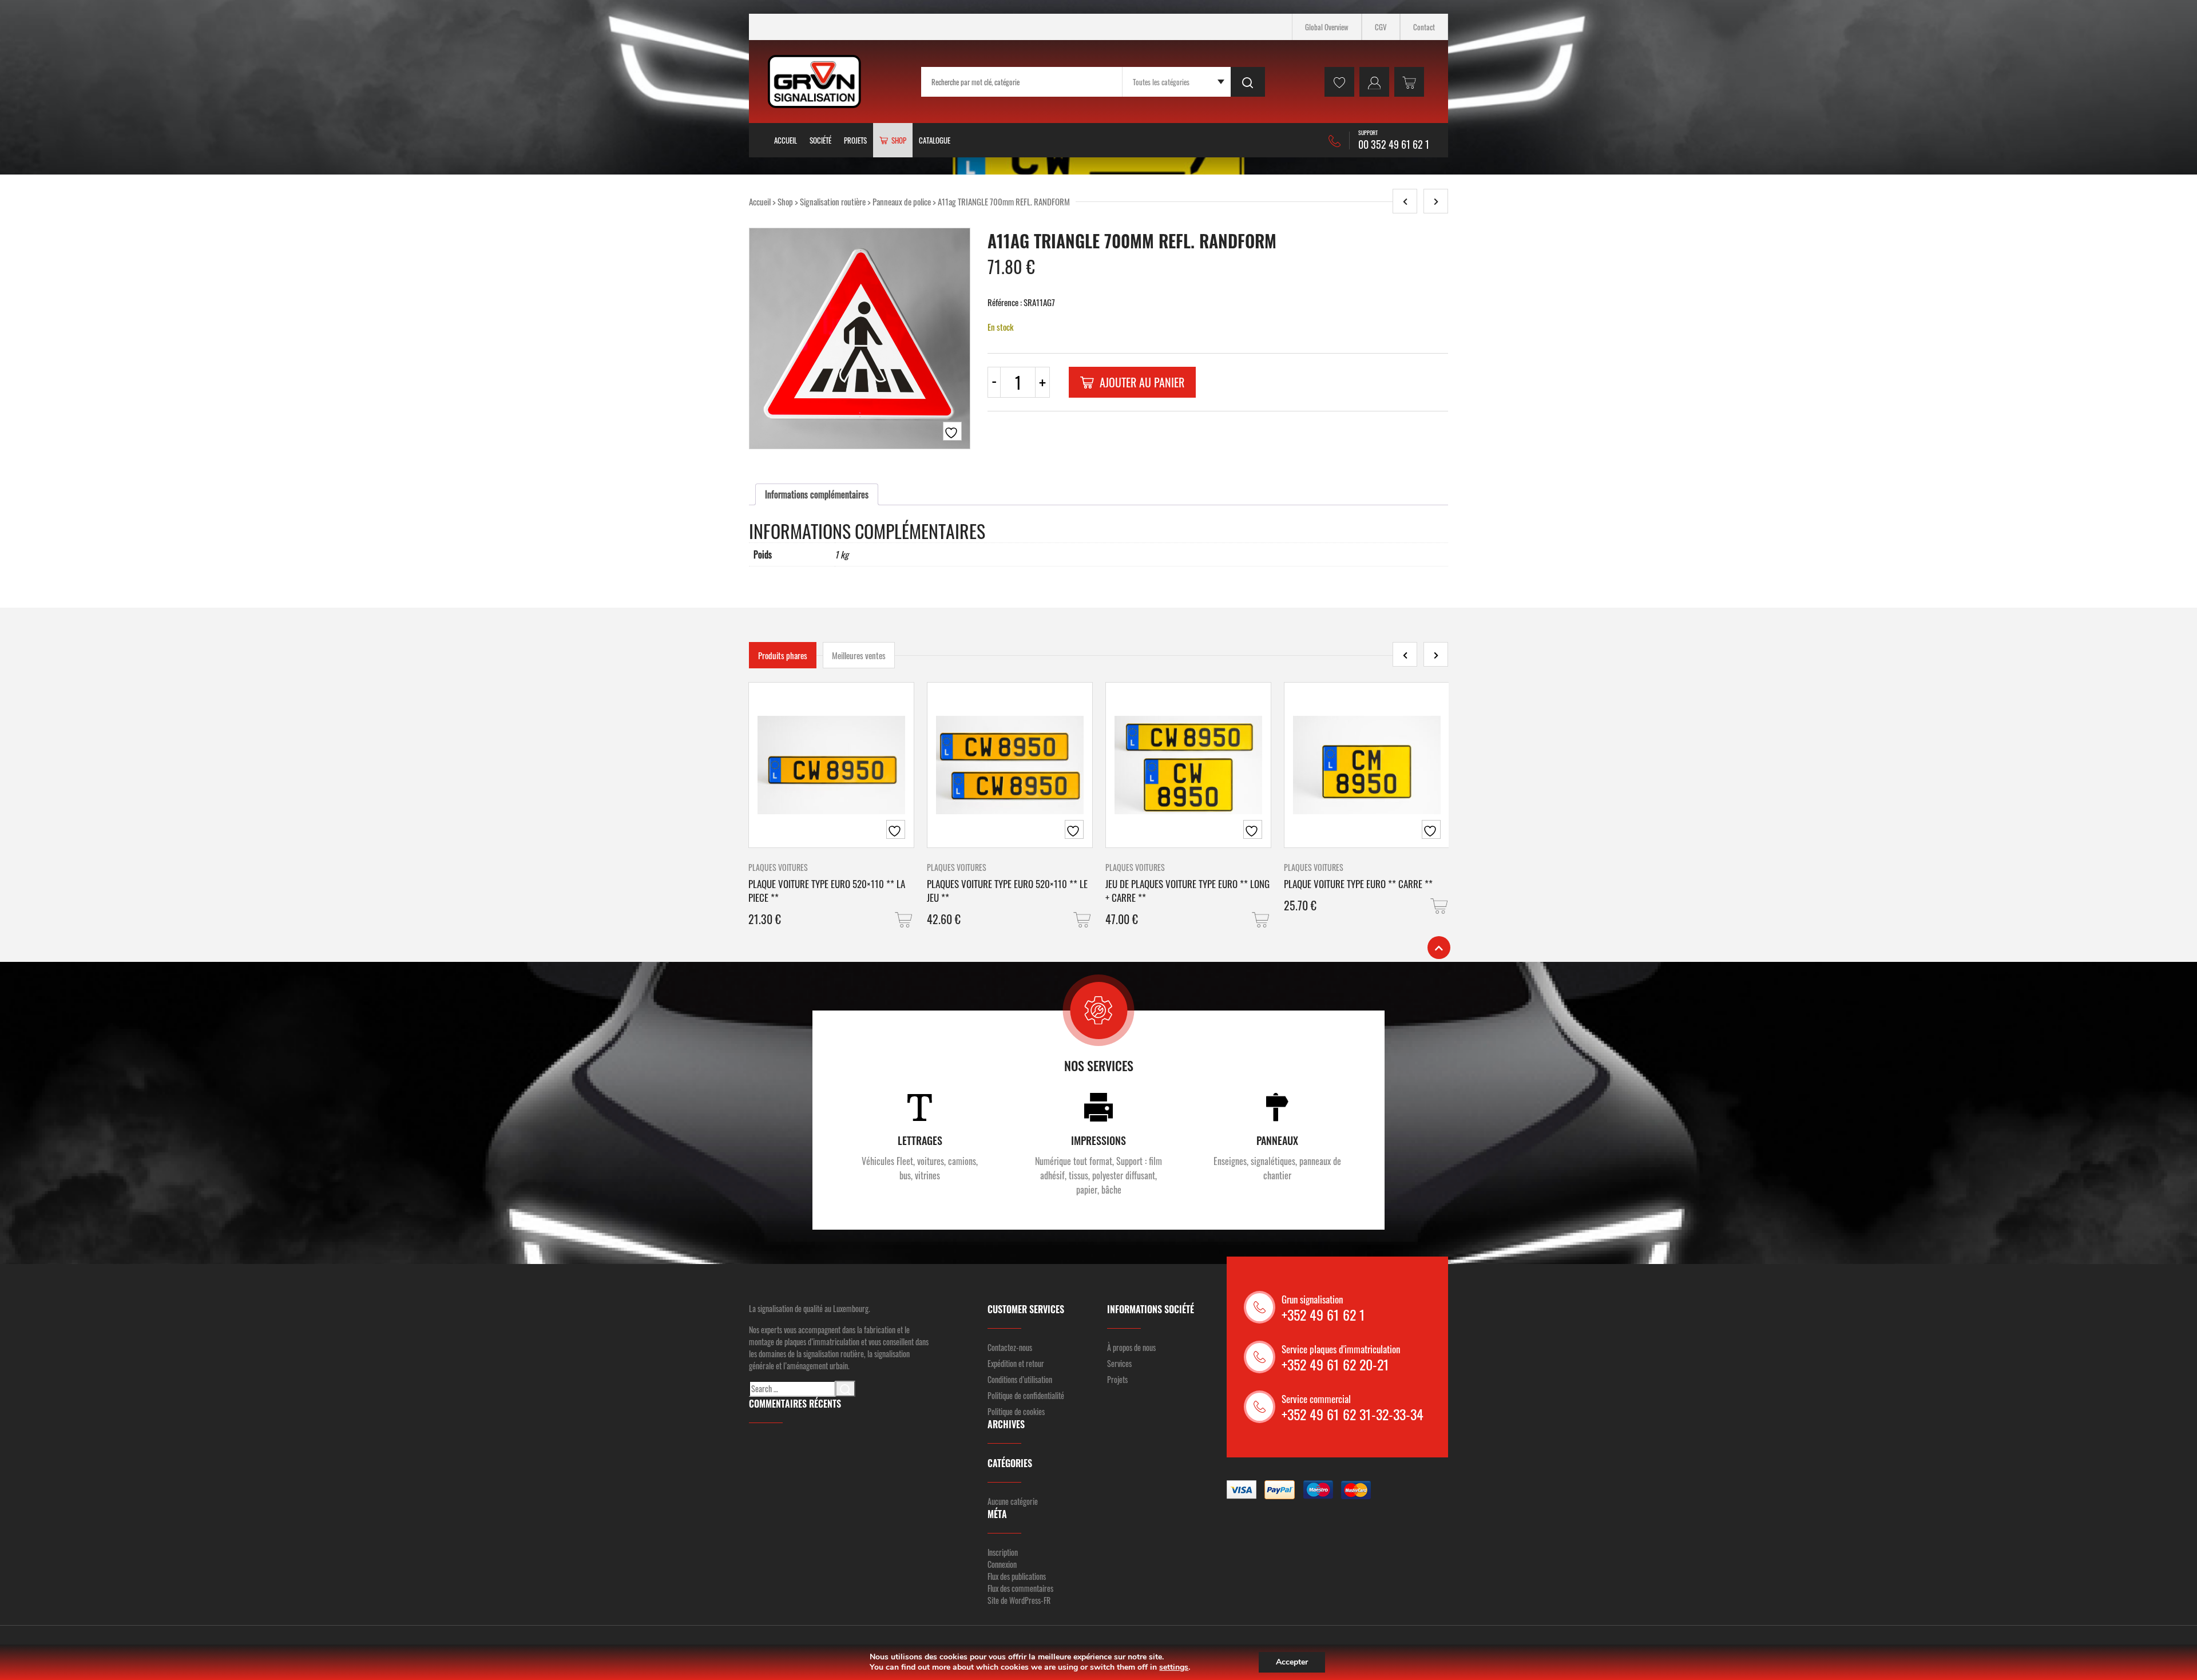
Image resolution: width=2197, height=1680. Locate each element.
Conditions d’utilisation (1020, 1379)
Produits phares (783, 655)
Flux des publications (1017, 1576)
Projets (855, 140)
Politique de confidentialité (1026, 1395)
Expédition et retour (1016, 1363)
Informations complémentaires (817, 494)
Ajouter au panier (1142, 382)
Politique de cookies (1016, 1411)
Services (1119, 1363)
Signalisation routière (833, 201)
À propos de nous (1131, 1347)
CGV (1381, 27)
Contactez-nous (1010, 1347)
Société (820, 140)
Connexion (1002, 1564)
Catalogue (935, 140)
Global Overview (1327, 27)
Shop (785, 201)
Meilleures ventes (859, 655)
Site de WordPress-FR (1019, 1600)
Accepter (1292, 1662)
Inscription (1003, 1552)
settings (1174, 1667)
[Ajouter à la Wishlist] (952, 431)
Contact (1424, 27)
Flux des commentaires (1020, 1588)
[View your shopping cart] (1409, 82)
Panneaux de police (902, 201)
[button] (905, 920)
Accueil (786, 140)
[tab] (817, 494)
